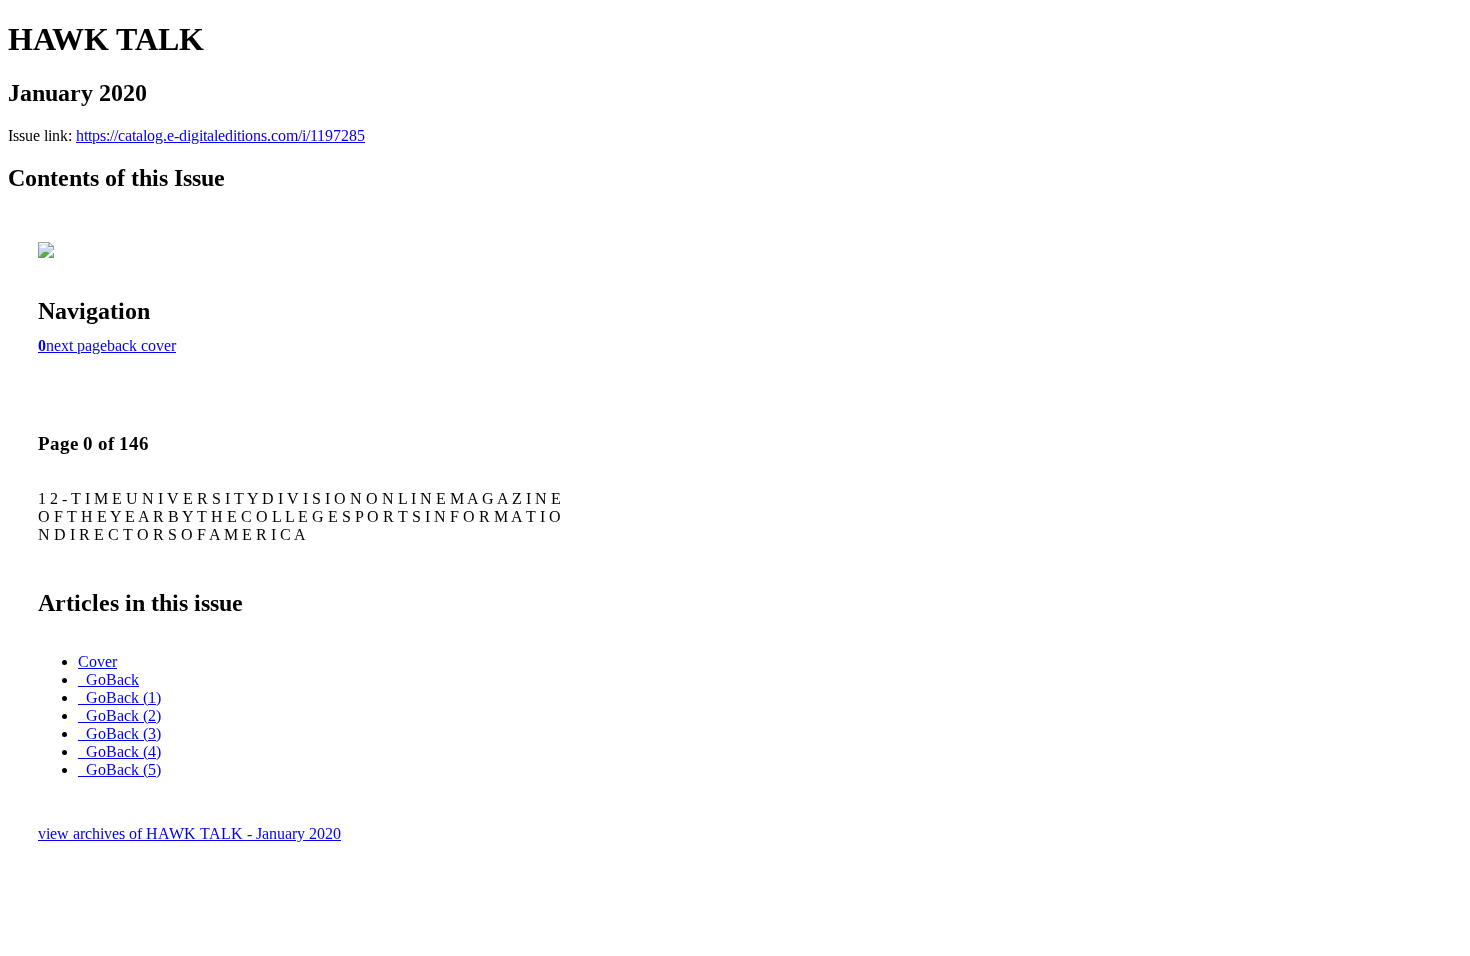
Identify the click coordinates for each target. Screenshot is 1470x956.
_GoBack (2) (119, 715)
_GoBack (108, 679)
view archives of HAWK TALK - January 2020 (189, 833)
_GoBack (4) (119, 751)
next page (76, 345)
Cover (97, 661)
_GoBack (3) (119, 733)
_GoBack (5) (119, 769)
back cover (141, 345)
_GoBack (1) (119, 697)
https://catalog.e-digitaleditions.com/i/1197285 (220, 135)
